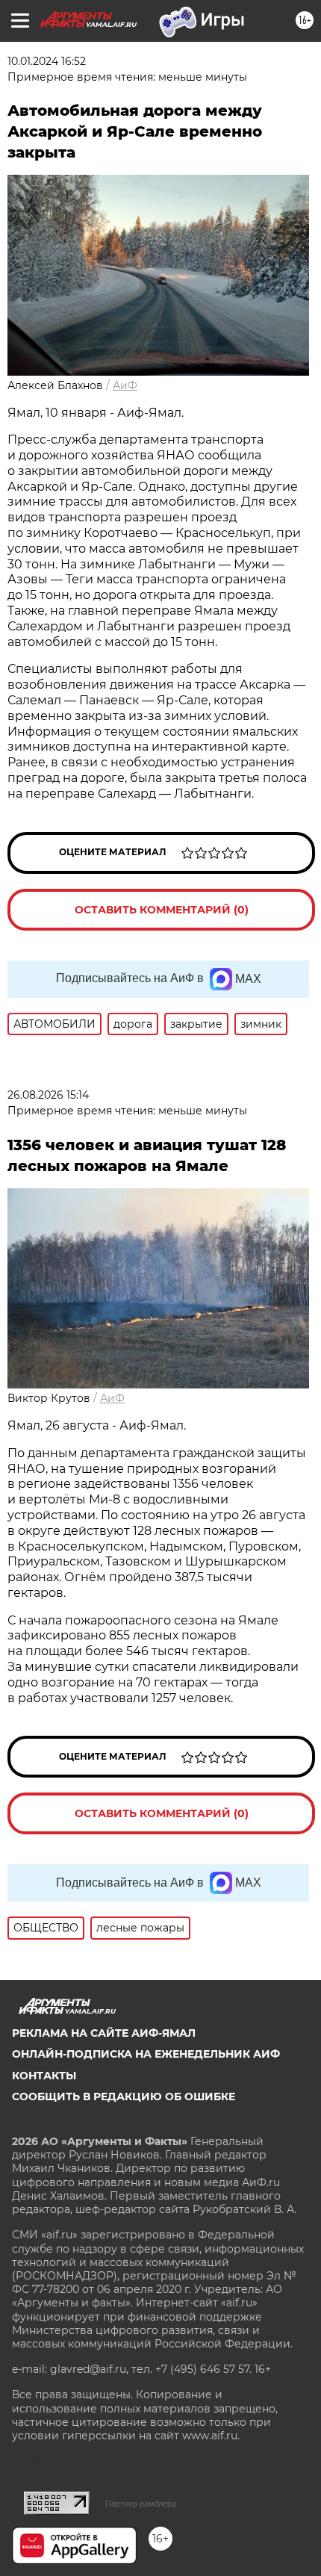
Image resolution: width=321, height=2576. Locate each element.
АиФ (125, 385)
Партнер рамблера (141, 2504)
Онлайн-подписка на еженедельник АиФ (146, 2054)
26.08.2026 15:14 (48, 1095)
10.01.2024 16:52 (47, 61)
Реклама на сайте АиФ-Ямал (104, 2033)
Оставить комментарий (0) (162, 910)
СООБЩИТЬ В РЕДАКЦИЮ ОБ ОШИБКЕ (124, 2097)
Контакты (44, 2076)
